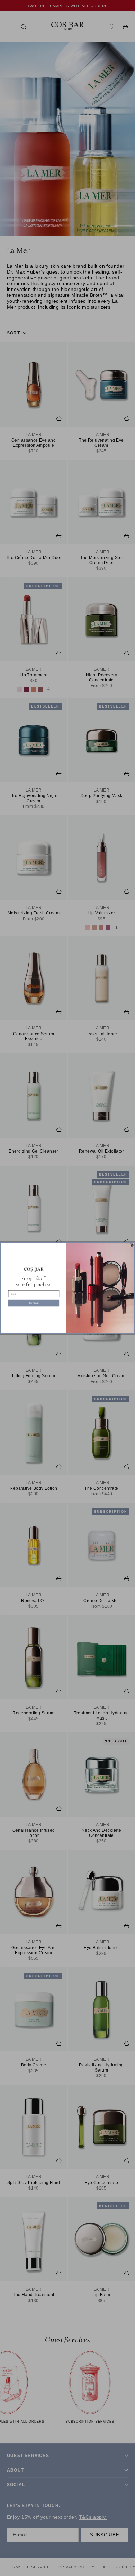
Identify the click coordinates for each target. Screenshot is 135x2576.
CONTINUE (34, 1303)
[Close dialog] (132, 1245)
